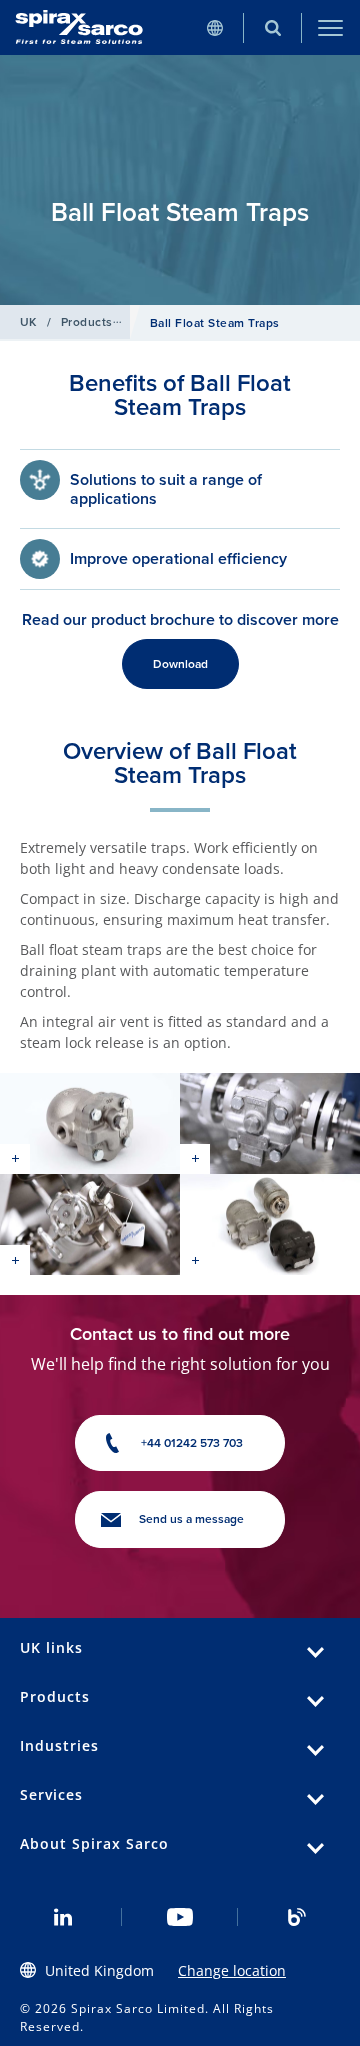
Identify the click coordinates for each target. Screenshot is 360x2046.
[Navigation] (331, 27)
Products (87, 322)
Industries (59, 1745)
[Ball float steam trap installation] (270, 1123)
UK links (51, 1647)
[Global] (215, 27)
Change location (232, 1970)
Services (51, 1794)
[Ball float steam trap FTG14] (90, 1123)
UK (28, 322)
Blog (296, 1917)
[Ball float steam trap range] (270, 1224)
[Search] (273, 27)
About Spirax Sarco (94, 1843)
